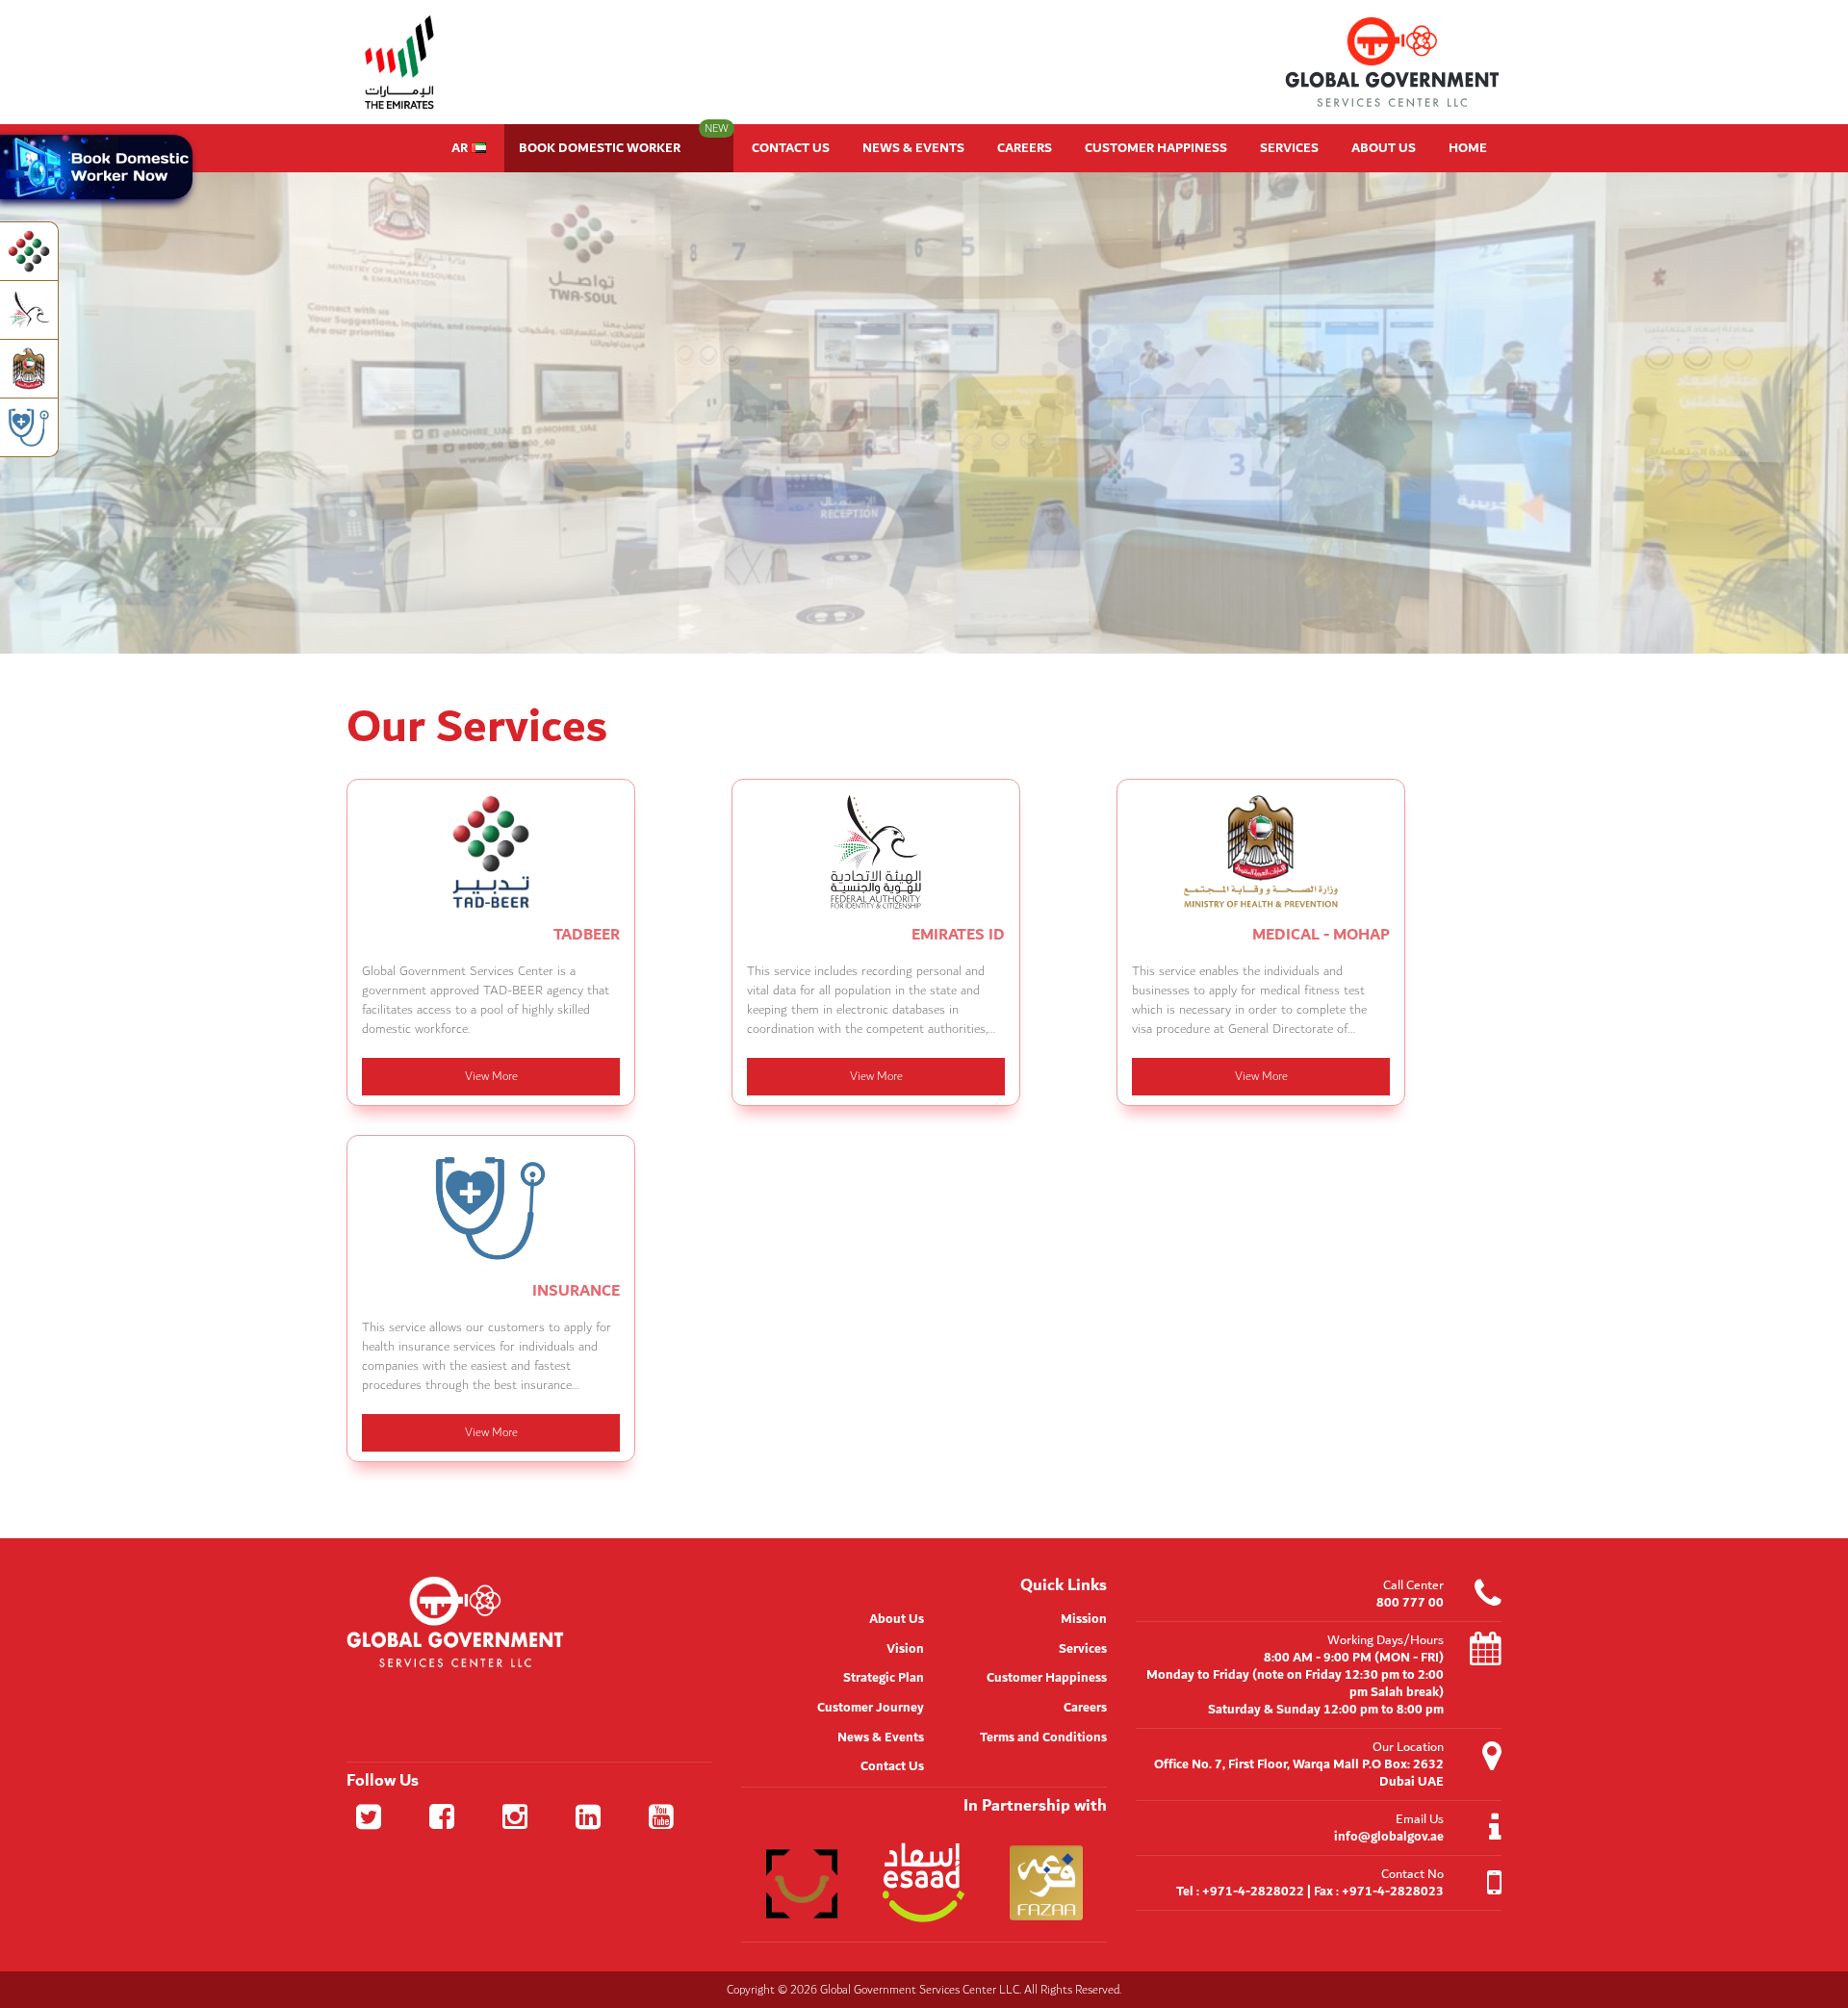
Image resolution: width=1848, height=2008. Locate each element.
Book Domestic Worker (624, 142)
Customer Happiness (1156, 148)
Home (1468, 148)
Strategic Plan (884, 1678)
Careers (1025, 148)
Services (1289, 148)
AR (461, 148)
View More (491, 1076)
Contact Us (791, 148)
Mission (1084, 1619)
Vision (905, 1649)
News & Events (913, 148)
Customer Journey (871, 1708)
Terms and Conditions (1043, 1738)
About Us (1384, 148)
